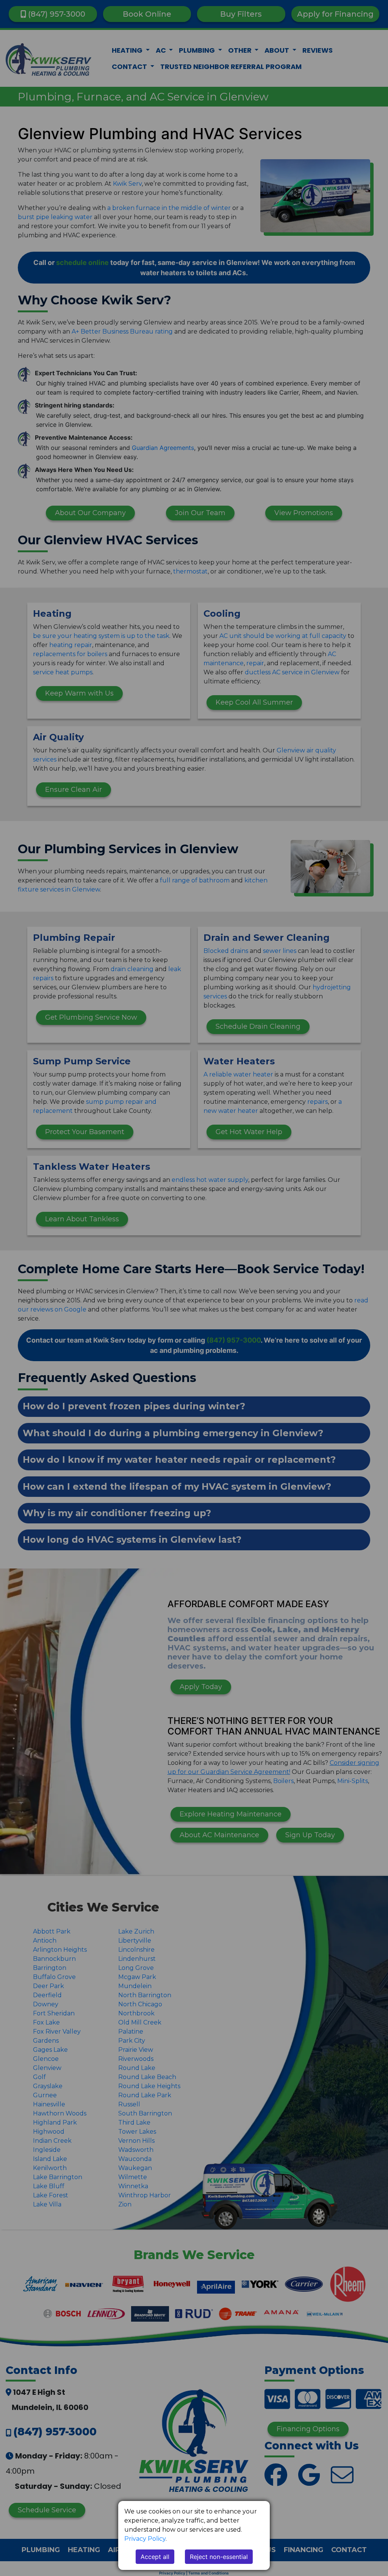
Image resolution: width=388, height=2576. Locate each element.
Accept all (155, 2557)
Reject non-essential (219, 2557)
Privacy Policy (145, 2539)
